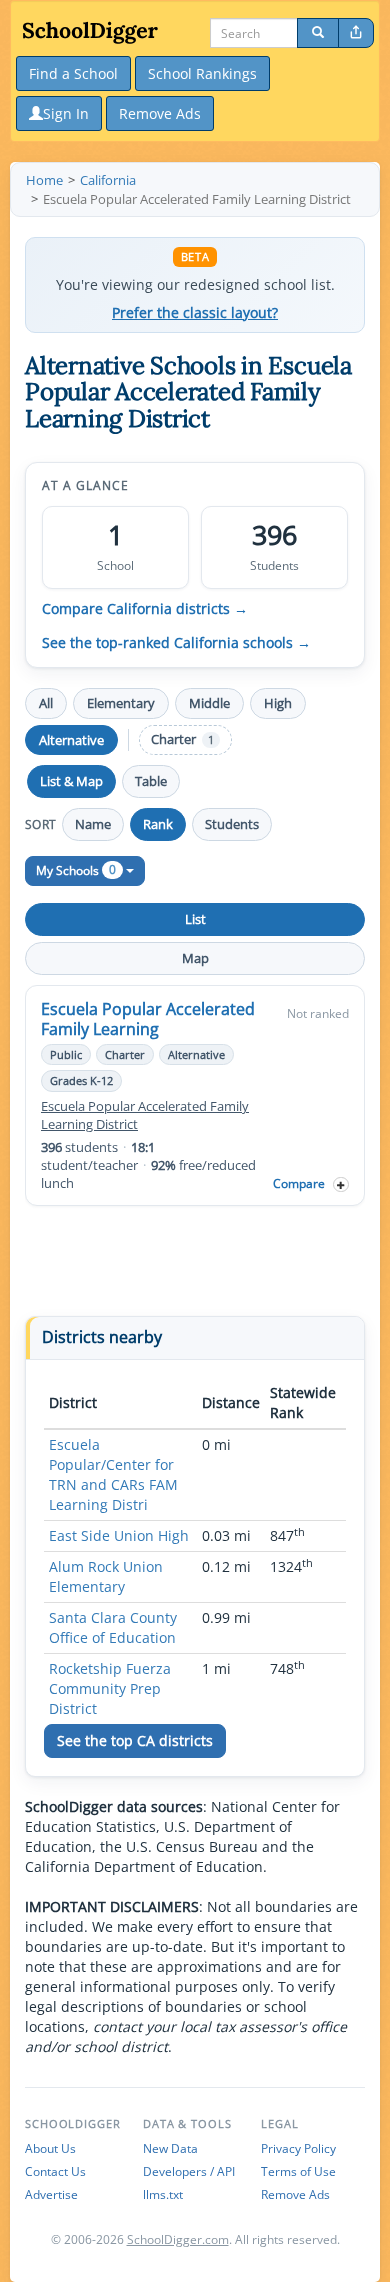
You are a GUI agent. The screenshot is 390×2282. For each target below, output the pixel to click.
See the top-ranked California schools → (176, 643)
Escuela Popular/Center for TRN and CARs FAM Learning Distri (113, 1474)
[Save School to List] (341, 1184)
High (278, 703)
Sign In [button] (66, 113)
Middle (209, 703)
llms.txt (163, 2194)
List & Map (71, 781)
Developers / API (189, 2171)
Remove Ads (295, 2194)
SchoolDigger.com (178, 2239)
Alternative (71, 740)
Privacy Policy (298, 2148)
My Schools (76, 869)
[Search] (318, 33)
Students (232, 824)
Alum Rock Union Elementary (106, 1576)
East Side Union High (119, 1535)
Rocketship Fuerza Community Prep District (110, 1688)
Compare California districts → (145, 609)
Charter (182, 739)
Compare (299, 1183)
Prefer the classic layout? (195, 313)
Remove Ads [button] (160, 113)
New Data (170, 2148)
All (46, 703)
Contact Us (55, 2171)
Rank (158, 824)
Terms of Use (298, 2171)
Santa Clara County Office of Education (113, 1627)
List (195, 919)
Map (195, 958)
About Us (50, 2148)
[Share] (356, 33)
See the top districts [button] (135, 1740)
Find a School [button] (73, 73)
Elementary (121, 703)
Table (151, 781)
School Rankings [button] (202, 73)
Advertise (51, 2194)
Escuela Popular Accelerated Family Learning (148, 1019)
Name (93, 824)
